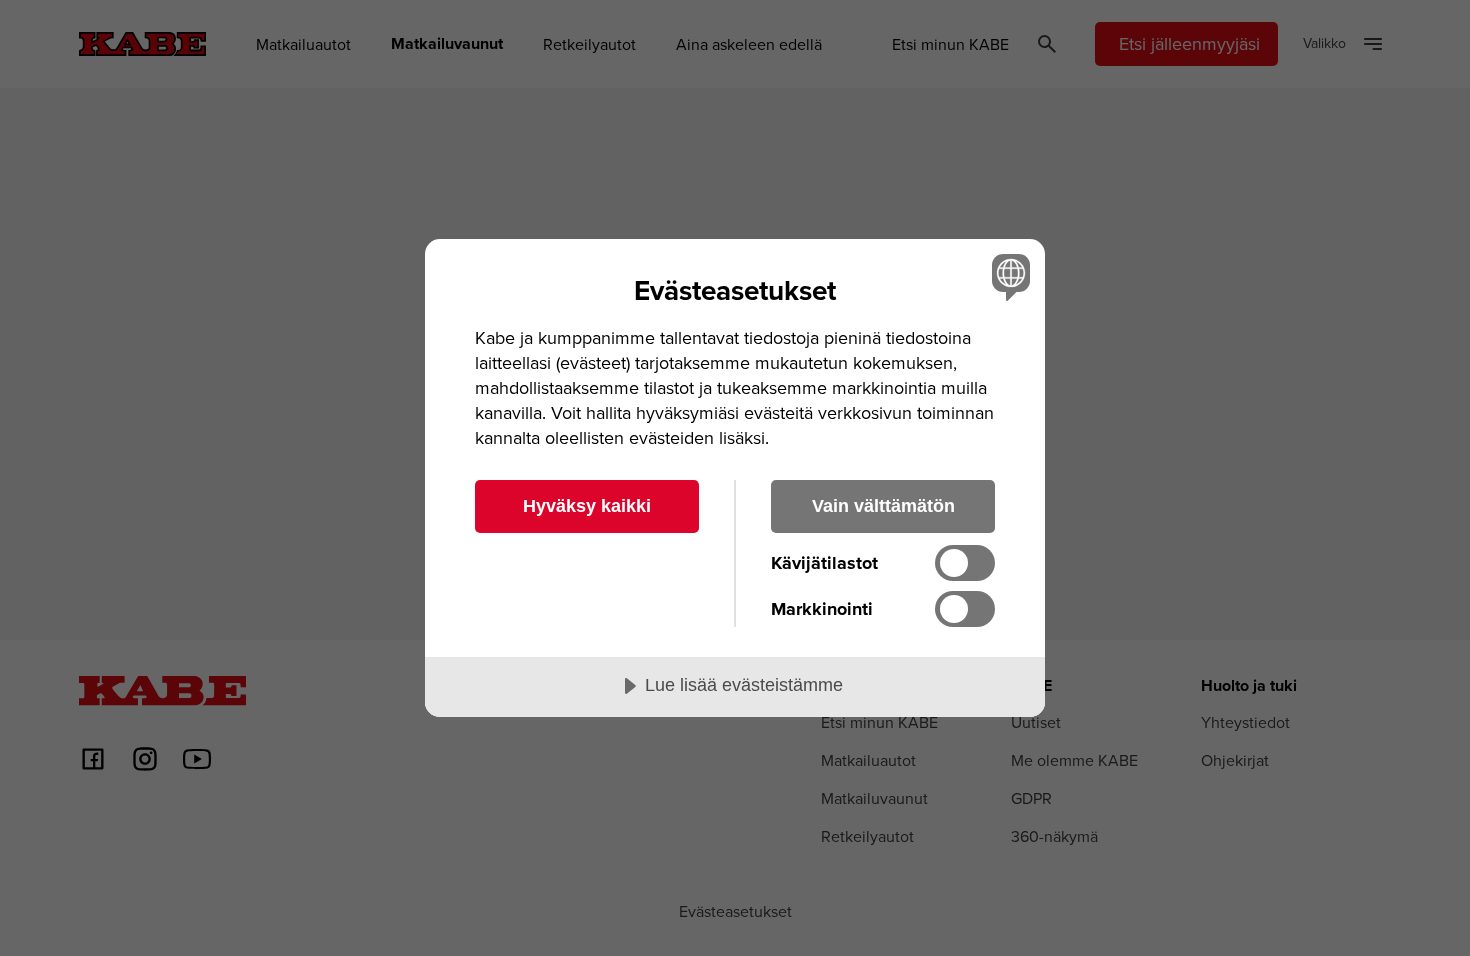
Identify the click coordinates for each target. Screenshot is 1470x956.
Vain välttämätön (883, 506)
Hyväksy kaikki (587, 506)
